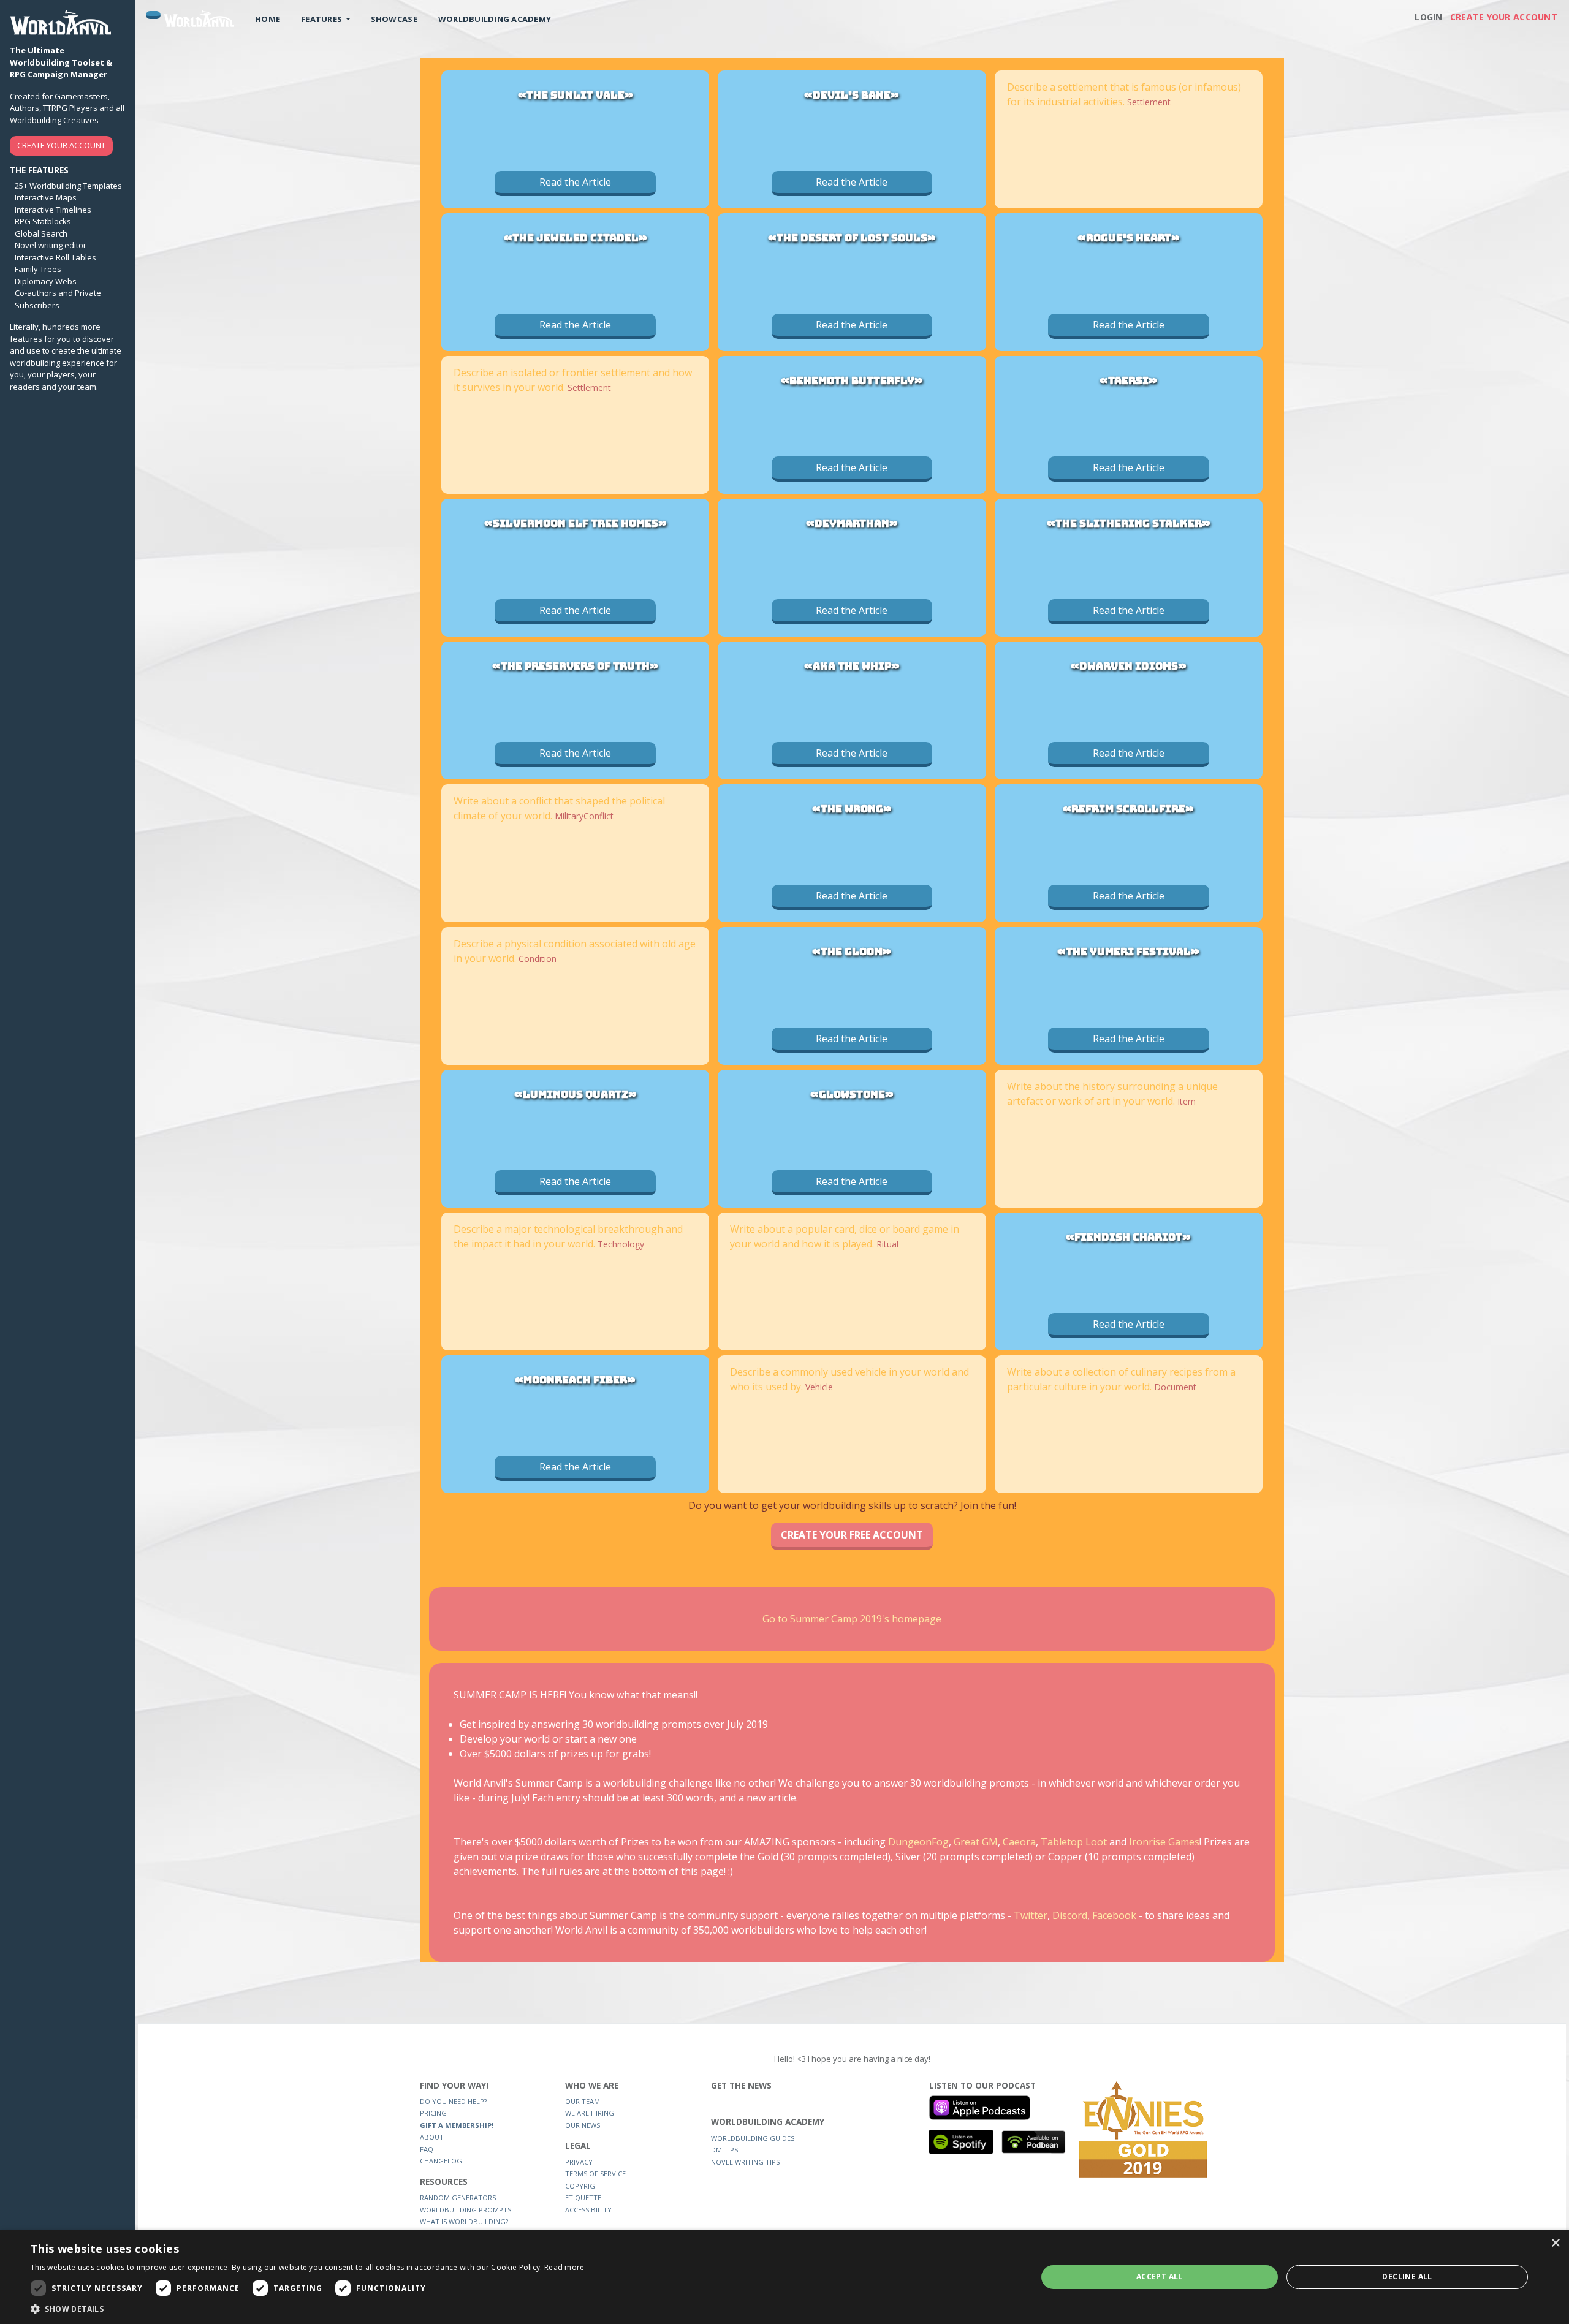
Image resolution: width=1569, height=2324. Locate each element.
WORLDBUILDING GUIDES (753, 2138)
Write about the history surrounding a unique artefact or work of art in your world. (1112, 1094)
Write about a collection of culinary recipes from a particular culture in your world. (1121, 1379)
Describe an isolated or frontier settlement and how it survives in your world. (573, 380)
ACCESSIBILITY (588, 2210)
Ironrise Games (1164, 1842)
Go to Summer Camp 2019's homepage (852, 1619)
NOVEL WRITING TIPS (745, 2162)
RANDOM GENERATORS (458, 2197)
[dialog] (784, 2277)
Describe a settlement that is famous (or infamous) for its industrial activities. (1124, 94)
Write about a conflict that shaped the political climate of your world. (559, 808)
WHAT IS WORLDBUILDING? (464, 2221)
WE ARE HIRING (590, 2113)
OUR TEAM (583, 2101)
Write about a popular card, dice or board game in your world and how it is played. (845, 1236)
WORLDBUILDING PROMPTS (465, 2210)
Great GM (976, 1842)
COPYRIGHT (585, 2186)
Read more (564, 2267)
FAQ (427, 2149)
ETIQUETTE (583, 2197)
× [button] (1555, 2243)
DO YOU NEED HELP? (453, 2101)
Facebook (1115, 1915)
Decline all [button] (1407, 2277)
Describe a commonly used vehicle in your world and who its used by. (849, 1379)
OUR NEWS (583, 2125)
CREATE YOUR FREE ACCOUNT (852, 1535)
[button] (308, 2309)
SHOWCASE (394, 19)
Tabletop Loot (1074, 1842)
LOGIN (1428, 17)
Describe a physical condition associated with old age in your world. (575, 951)
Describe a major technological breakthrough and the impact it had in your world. (568, 1236)
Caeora (1019, 1842)
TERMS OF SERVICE (595, 2174)
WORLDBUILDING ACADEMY (495, 19)
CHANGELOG (441, 2161)
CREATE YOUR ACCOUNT (61, 145)
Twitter (1031, 1915)
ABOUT (432, 2137)
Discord (1070, 1915)
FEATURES (322, 19)
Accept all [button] (1160, 2277)
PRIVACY (579, 2162)
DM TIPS (724, 2150)
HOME (268, 19)
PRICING (433, 2113)
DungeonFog (918, 1842)
